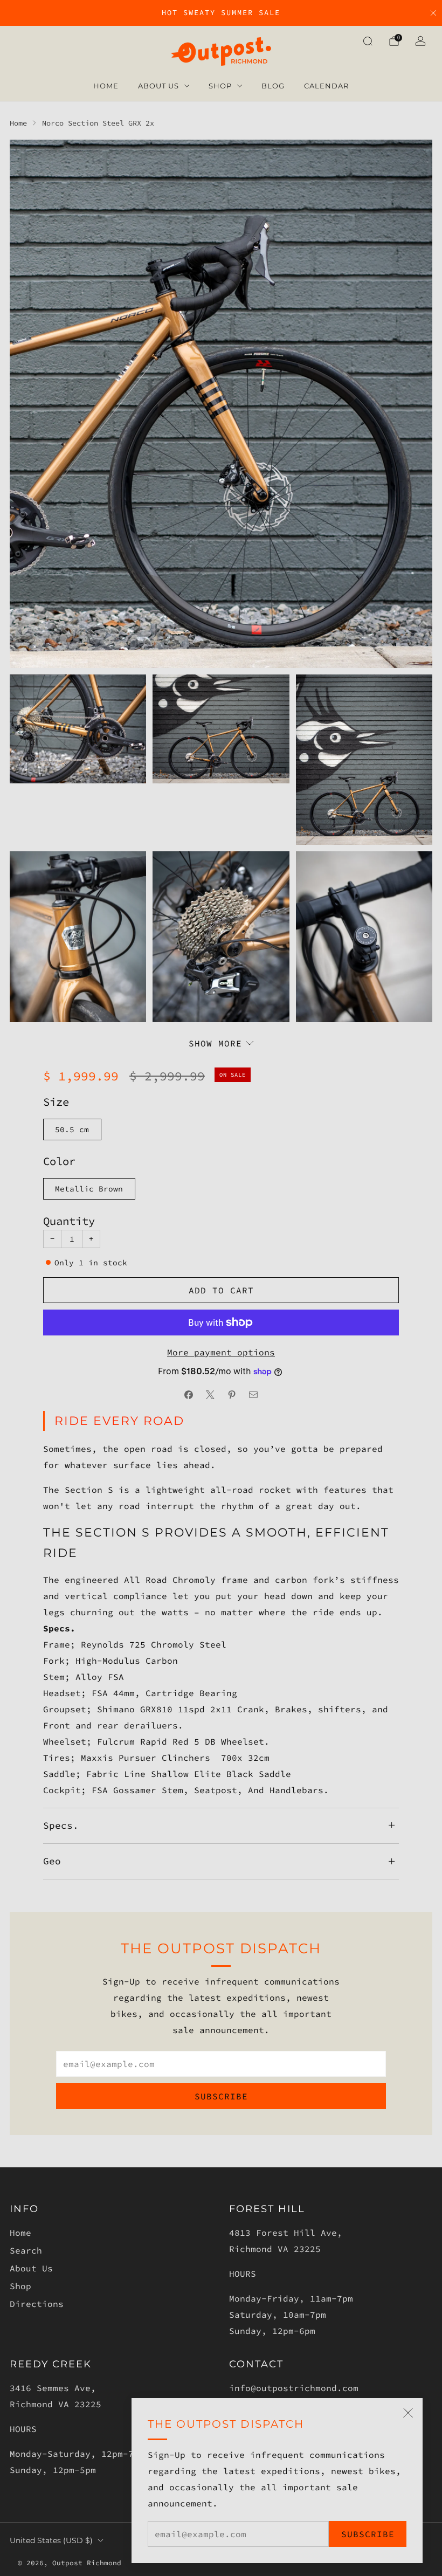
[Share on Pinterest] (232, 1395)
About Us (158, 86)
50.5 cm (72, 1129)
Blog (273, 86)
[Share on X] (210, 1395)
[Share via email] (253, 1395)
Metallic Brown (89, 1189)
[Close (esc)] (408, 2413)
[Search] (368, 41)
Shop (220, 86)
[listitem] (221, 13)
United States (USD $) (51, 2540)
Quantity (69, 1221)
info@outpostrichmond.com (294, 2388)
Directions (37, 2304)
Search (26, 2250)
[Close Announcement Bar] (433, 13)
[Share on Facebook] (189, 1395)
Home (106, 86)
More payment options (221, 1352)
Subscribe (368, 2534)
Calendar (326, 86)
